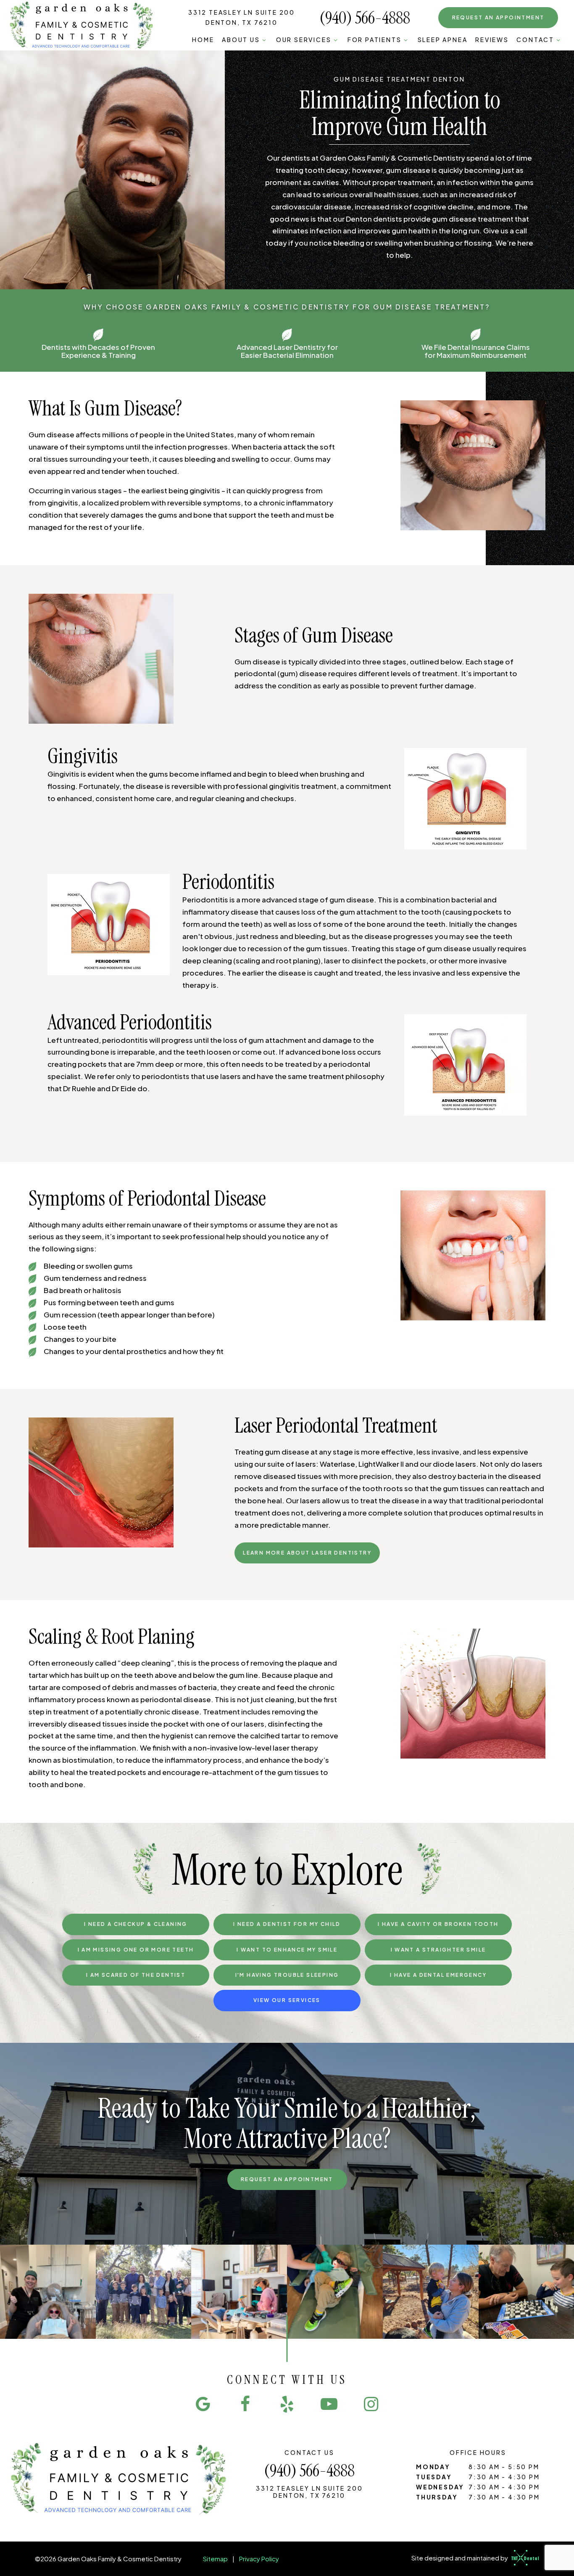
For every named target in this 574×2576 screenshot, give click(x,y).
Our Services (304, 40)
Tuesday (434, 2477)
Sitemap (215, 2559)
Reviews (492, 40)
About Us (241, 40)
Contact (535, 40)
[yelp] (287, 2403)
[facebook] (245, 2403)
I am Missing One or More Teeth (136, 1950)
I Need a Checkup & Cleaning (136, 1924)
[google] (203, 2403)
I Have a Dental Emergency (438, 1975)
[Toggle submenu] (264, 40)
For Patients (375, 40)
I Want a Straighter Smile (438, 1950)
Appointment (498, 17)
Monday (433, 2467)
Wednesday (440, 2487)
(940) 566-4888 (365, 18)
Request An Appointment (287, 2179)
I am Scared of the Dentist (136, 1975)
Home (203, 40)
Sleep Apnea (443, 40)
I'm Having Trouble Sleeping (287, 1975)
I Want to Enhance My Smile (287, 1950)
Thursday (437, 2497)
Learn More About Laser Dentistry (307, 1553)
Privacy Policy (259, 2559)
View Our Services (287, 2000)
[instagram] (371, 2403)
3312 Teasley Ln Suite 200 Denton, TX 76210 (242, 17)
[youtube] (329, 2403)
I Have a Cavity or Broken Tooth (438, 1924)
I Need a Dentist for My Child (287, 1924)
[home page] (82, 25)
